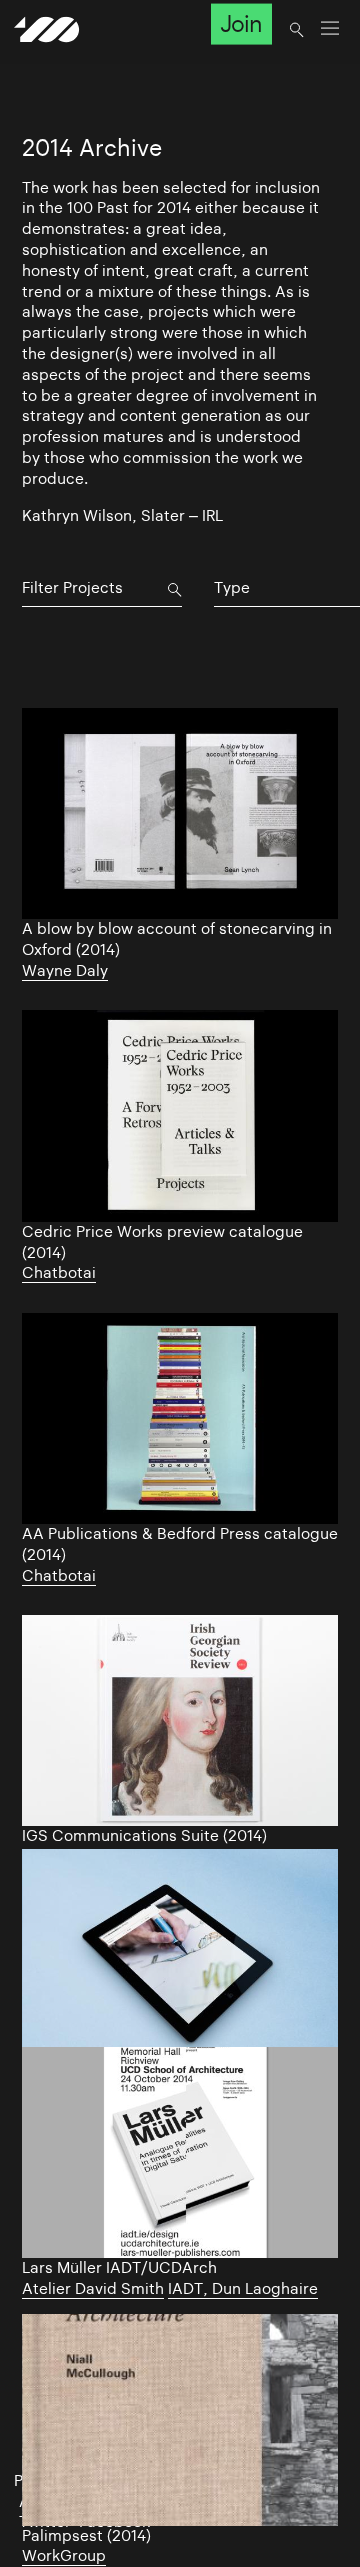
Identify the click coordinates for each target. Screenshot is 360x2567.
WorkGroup (64, 2555)
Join (241, 24)
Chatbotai (59, 1272)
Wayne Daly (65, 970)
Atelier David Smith (93, 2288)
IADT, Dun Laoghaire (243, 2288)
